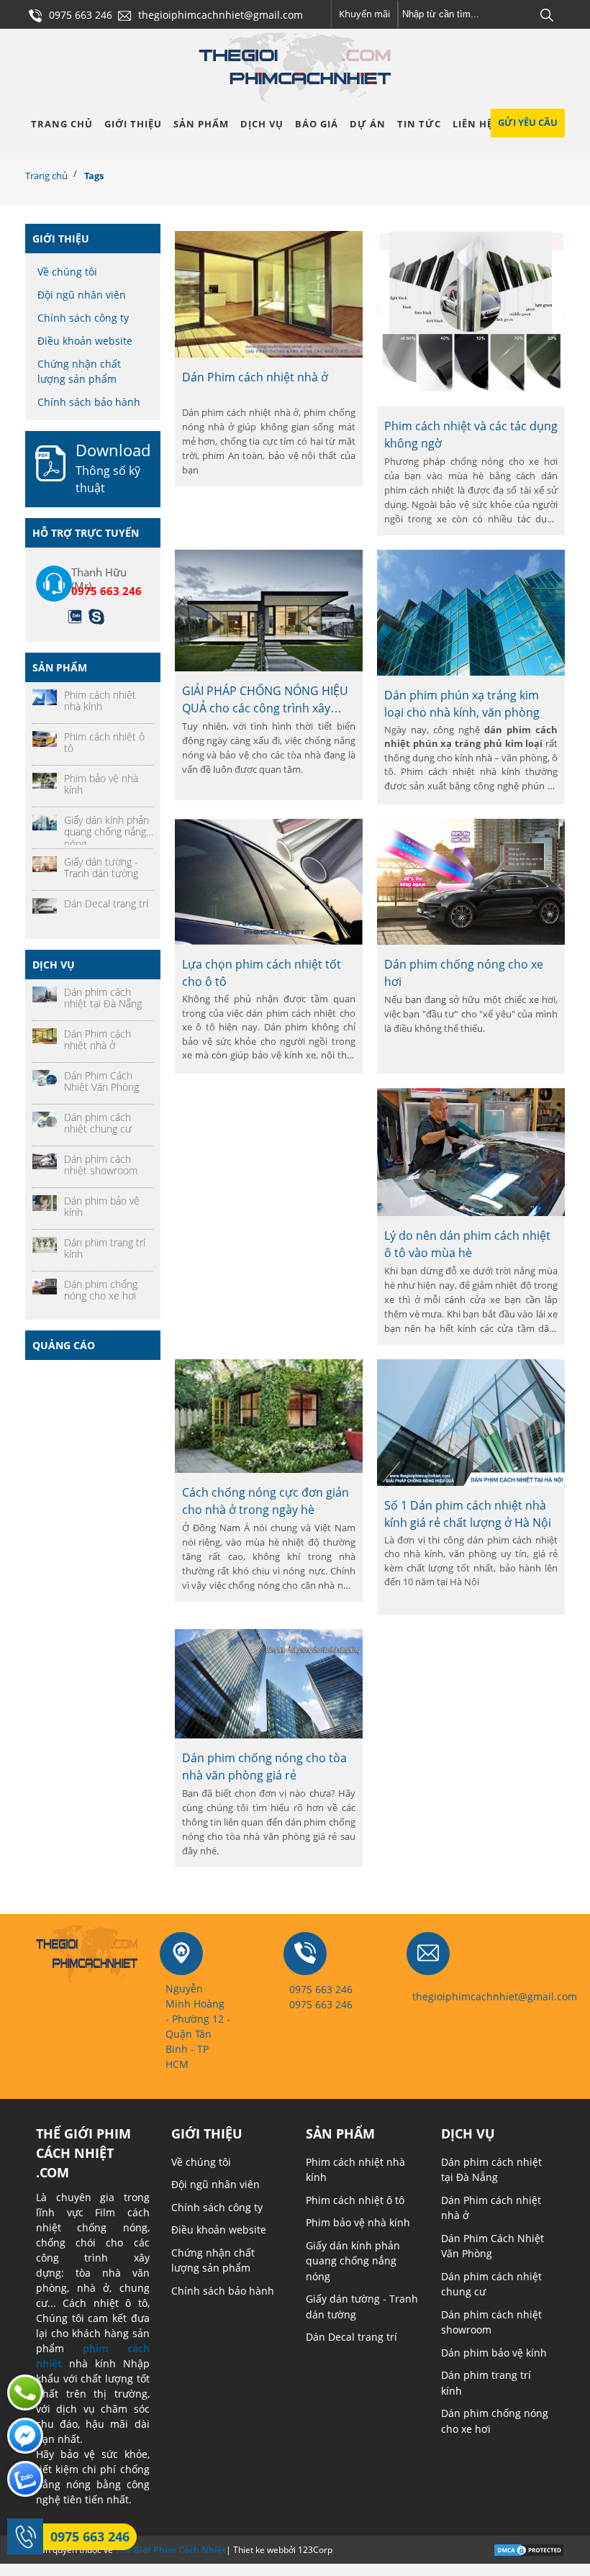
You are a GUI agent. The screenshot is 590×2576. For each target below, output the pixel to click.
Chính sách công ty (83, 318)
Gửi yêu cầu (528, 122)
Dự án (368, 124)
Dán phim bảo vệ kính (494, 2353)
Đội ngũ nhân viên (82, 295)
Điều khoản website (85, 341)
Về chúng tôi (67, 272)
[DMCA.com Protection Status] (529, 2549)
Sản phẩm (201, 124)
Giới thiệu (133, 124)
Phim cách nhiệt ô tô (355, 2200)
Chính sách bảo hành (89, 402)
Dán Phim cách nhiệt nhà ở (255, 377)
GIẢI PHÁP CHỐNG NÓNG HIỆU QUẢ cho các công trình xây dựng (265, 708)
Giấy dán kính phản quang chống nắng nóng (353, 2261)
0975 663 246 (90, 2536)
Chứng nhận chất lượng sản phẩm (79, 371)
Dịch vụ (262, 124)
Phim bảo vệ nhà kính (358, 2222)
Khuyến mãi (364, 14)
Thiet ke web (258, 2550)
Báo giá (317, 124)
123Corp (315, 2550)
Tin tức (419, 124)
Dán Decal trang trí (351, 2337)
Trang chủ (62, 124)
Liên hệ (473, 124)
